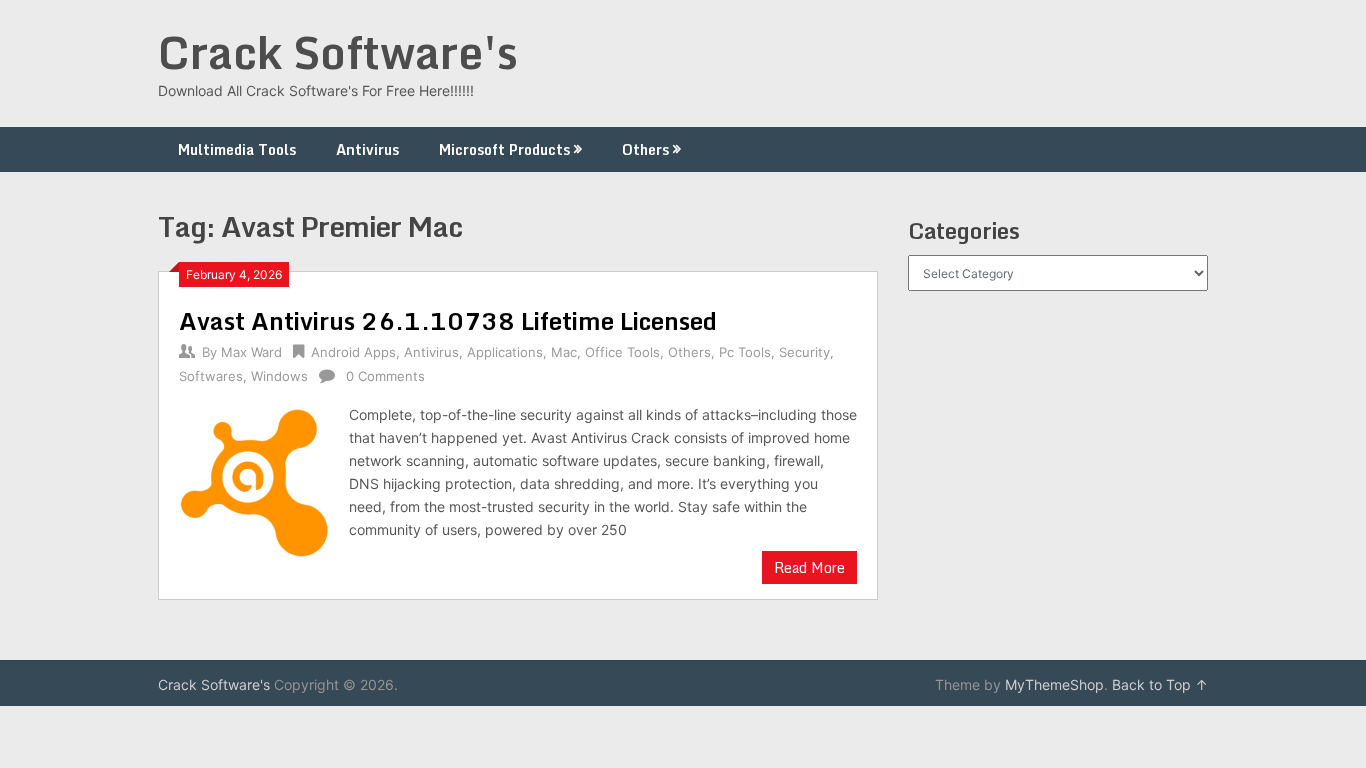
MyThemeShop (1054, 684)
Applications (505, 352)
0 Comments (385, 376)
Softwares (211, 376)
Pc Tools (745, 352)
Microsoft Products (504, 149)
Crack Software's (338, 52)
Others (645, 149)
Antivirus (367, 149)
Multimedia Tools (237, 149)
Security (804, 352)
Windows (279, 376)
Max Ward (251, 352)
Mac (564, 352)
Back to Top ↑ (1160, 684)
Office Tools (622, 352)
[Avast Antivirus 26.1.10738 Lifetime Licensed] (254, 480)
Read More (809, 567)
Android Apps (353, 352)
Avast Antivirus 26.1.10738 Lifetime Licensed (448, 320)
